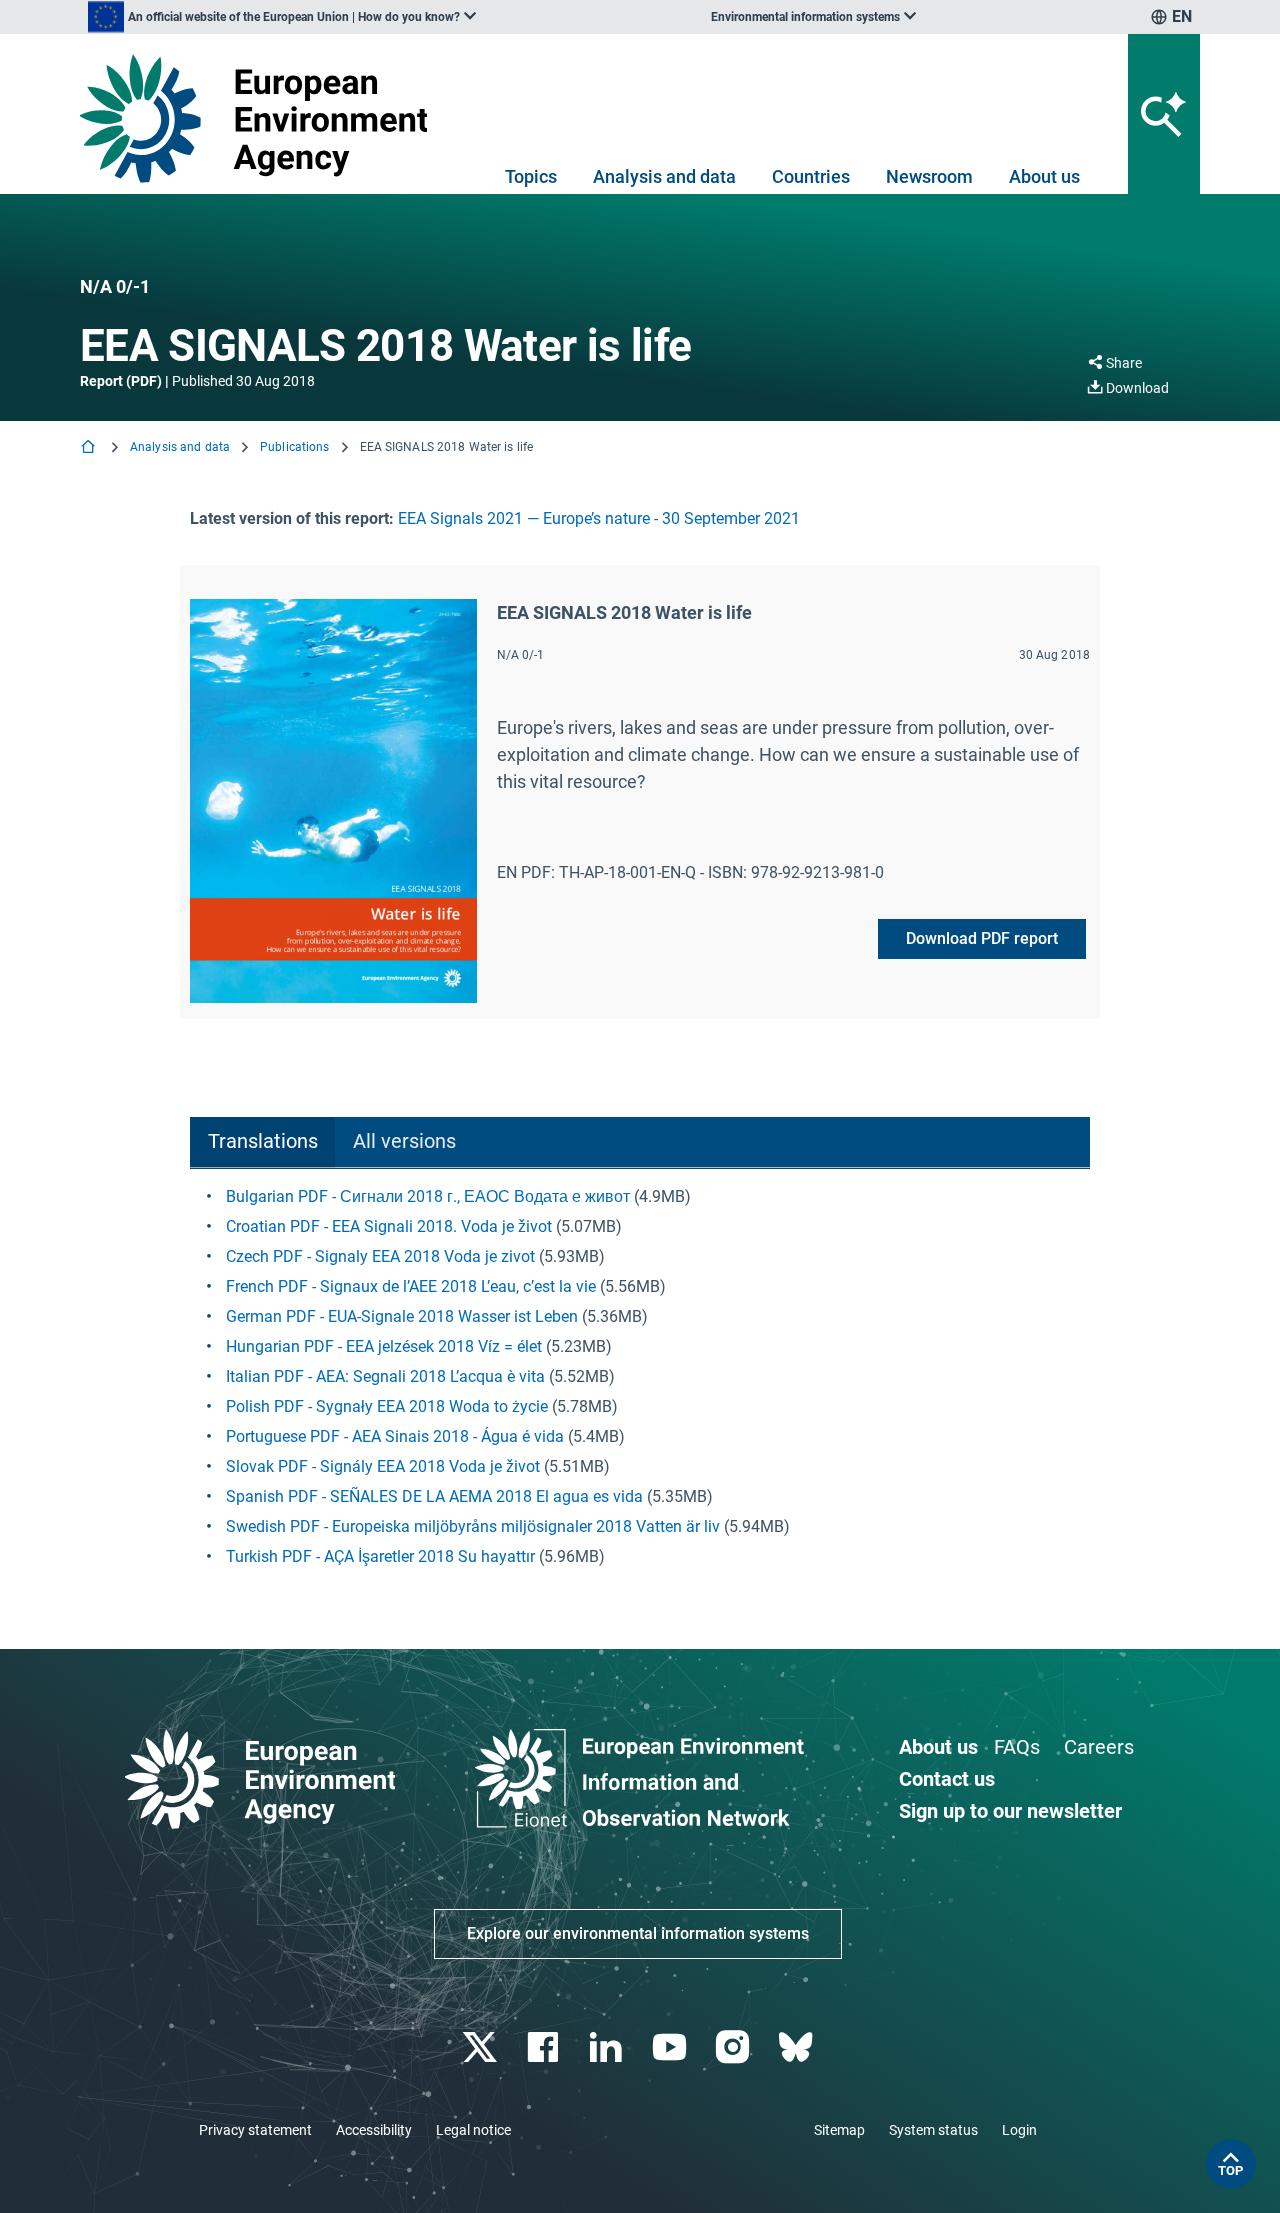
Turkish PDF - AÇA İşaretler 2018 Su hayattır (380, 1556)
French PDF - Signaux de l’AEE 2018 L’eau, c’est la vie (411, 1286)
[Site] (261, 118)
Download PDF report (982, 938)
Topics (531, 176)
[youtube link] (671, 2047)
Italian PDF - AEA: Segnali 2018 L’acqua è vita (385, 1376)
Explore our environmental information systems (638, 1933)
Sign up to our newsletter (1010, 1811)
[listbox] (282, 17)
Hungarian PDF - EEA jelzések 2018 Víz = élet (384, 1346)
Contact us (947, 1779)
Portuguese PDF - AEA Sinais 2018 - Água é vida (395, 1436)
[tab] (262, 1142)
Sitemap (839, 2130)
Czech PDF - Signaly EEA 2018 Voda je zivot (380, 1256)
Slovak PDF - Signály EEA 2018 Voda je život (383, 1466)
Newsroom (929, 176)
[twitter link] (481, 2047)
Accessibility (374, 2130)
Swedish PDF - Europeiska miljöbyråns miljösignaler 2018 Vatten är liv (473, 1526)
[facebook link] (545, 2047)
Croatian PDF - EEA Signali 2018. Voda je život (389, 1226)
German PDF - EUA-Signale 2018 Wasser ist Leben (402, 1316)
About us (1044, 176)
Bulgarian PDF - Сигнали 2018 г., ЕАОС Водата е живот (428, 1196)
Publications (294, 447)
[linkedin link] (608, 2047)
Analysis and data (664, 176)
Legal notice (473, 2130)
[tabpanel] (640, 1377)
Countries (811, 176)
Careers (1099, 1747)
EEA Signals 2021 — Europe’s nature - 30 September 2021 (599, 518)
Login (1019, 2130)
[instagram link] (734, 2047)
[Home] (90, 448)
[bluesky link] (797, 2047)
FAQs (1017, 1747)
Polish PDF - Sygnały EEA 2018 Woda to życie (387, 1406)
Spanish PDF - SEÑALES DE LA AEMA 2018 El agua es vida (434, 1496)
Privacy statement (255, 2130)
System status (933, 2130)
